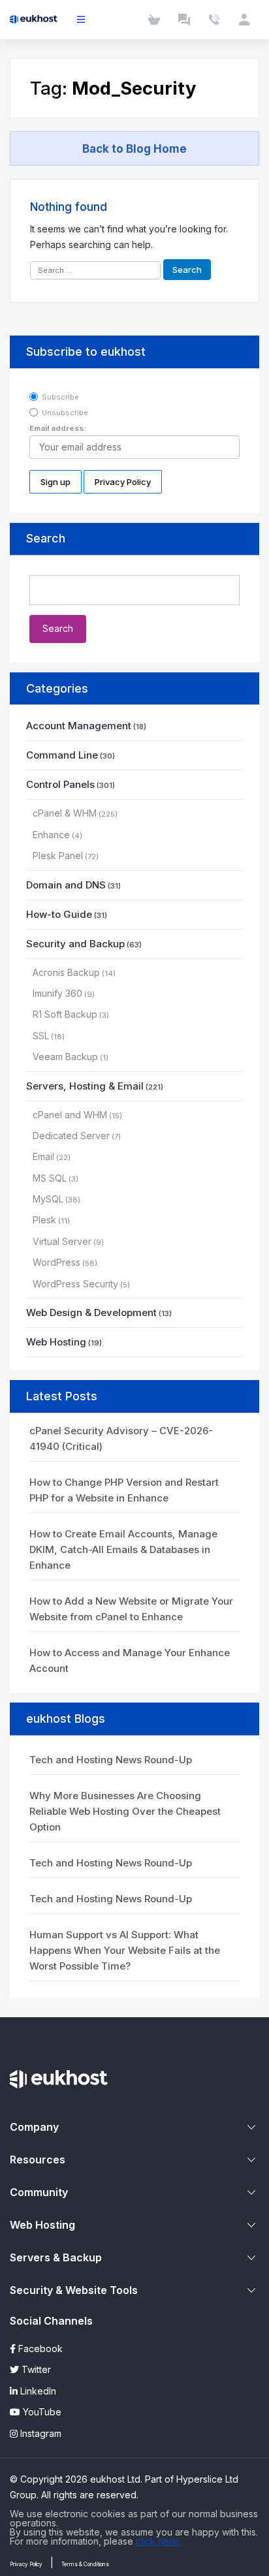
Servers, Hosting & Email (85, 1086)
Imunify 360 (57, 993)
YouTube (41, 2412)
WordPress (56, 1262)
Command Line (62, 755)
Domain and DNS (66, 885)
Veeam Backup (65, 1057)
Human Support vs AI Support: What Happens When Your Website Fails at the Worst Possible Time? (125, 1950)
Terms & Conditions (85, 2564)
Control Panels (60, 784)
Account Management (79, 726)
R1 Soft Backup (65, 1014)
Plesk (44, 1220)
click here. (158, 2541)
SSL (41, 1036)
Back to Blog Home (134, 149)
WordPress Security (75, 1284)
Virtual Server (62, 1241)
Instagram (40, 2433)
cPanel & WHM (65, 813)
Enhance (51, 835)
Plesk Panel (58, 856)
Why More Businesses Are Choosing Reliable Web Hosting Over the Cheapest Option (125, 1811)
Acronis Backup (66, 972)
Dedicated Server (71, 1136)
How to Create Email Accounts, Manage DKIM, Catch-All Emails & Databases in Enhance (123, 1549)
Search (46, 538)
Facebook (39, 2348)
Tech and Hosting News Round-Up (111, 1760)
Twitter (35, 2369)
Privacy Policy (26, 2564)
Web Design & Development (91, 1312)
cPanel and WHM (70, 1115)
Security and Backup (75, 944)
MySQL (48, 1199)
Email (43, 1156)
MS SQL (50, 1178)
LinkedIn (37, 2391)
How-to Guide (59, 914)
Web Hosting (56, 1342)
